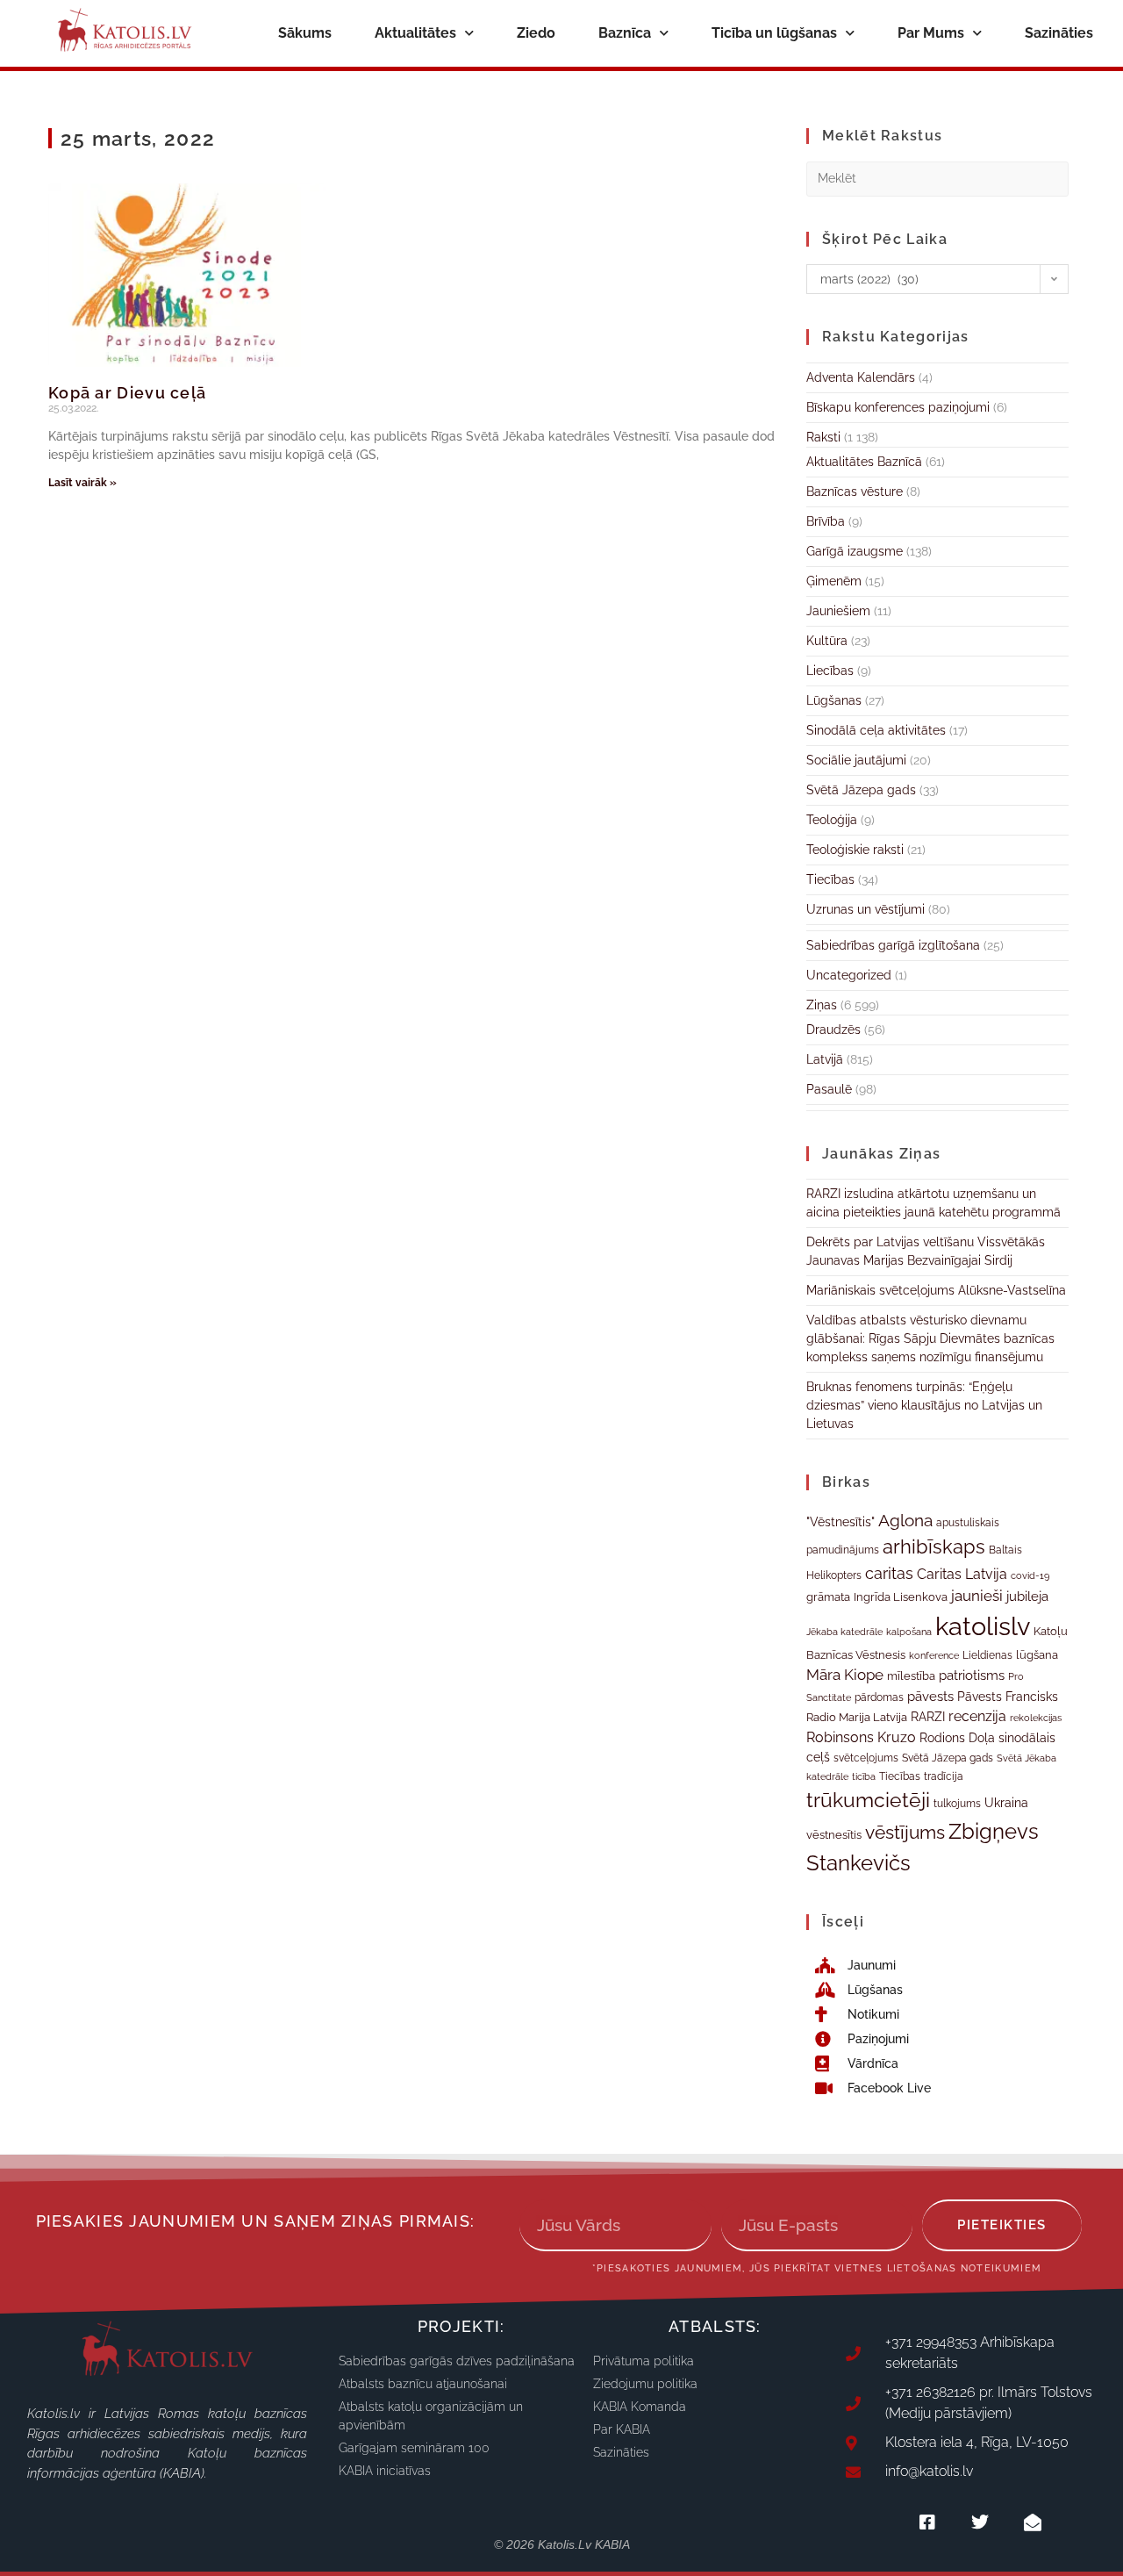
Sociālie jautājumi (856, 760)
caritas (889, 1573)
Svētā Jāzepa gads (861, 790)
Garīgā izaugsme (855, 551)
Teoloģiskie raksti (855, 850)
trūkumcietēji (868, 1800)
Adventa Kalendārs (861, 377)
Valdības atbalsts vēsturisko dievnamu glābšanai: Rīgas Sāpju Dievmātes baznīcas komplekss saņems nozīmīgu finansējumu (930, 1338)
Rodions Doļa (957, 1738)
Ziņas (822, 1005)
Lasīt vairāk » (82, 483)
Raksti (823, 437)
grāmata (828, 1597)
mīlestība (911, 1676)
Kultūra (827, 641)
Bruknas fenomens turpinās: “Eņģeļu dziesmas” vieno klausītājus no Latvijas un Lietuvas (924, 1405)
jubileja (1027, 1596)
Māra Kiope (845, 1675)
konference (934, 1656)
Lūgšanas (834, 700)
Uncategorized (849, 975)
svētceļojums (866, 1758)
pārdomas (879, 1697)
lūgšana (1037, 1655)
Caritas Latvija (962, 1574)
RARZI (928, 1717)
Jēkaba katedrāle (844, 1632)
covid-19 (1030, 1575)
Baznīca (625, 33)
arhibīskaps (934, 1547)
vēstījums (905, 1832)
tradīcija (944, 1776)
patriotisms (972, 1675)
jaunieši (977, 1596)
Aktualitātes (415, 33)
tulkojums (957, 1804)
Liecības (830, 671)
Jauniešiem (838, 611)
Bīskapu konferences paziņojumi (898, 407)
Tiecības (830, 879)
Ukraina (1006, 1803)
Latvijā (825, 1059)
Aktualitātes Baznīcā (864, 462)
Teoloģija (832, 820)
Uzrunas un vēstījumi (865, 909)
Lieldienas (987, 1655)
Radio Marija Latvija (857, 1717)
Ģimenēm (834, 581)
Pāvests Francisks (1008, 1697)
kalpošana (909, 1632)
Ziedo (536, 33)
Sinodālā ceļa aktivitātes (876, 730)
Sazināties (1059, 33)
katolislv (983, 1626)
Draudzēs (833, 1030)
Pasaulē (829, 1089)
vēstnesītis (834, 1835)
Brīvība (826, 521)
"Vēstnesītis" (840, 1521)
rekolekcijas (1036, 1718)
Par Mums (931, 33)
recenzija (977, 1716)
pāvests (930, 1696)
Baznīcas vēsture (855, 492)
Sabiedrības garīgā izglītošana (893, 945)
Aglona (905, 1520)
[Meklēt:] (937, 177)
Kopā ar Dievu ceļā (127, 393)
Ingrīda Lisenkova (901, 1597)
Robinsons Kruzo (861, 1737)
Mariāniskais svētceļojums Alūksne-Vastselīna (936, 1290)
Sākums (305, 33)
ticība (864, 1776)
